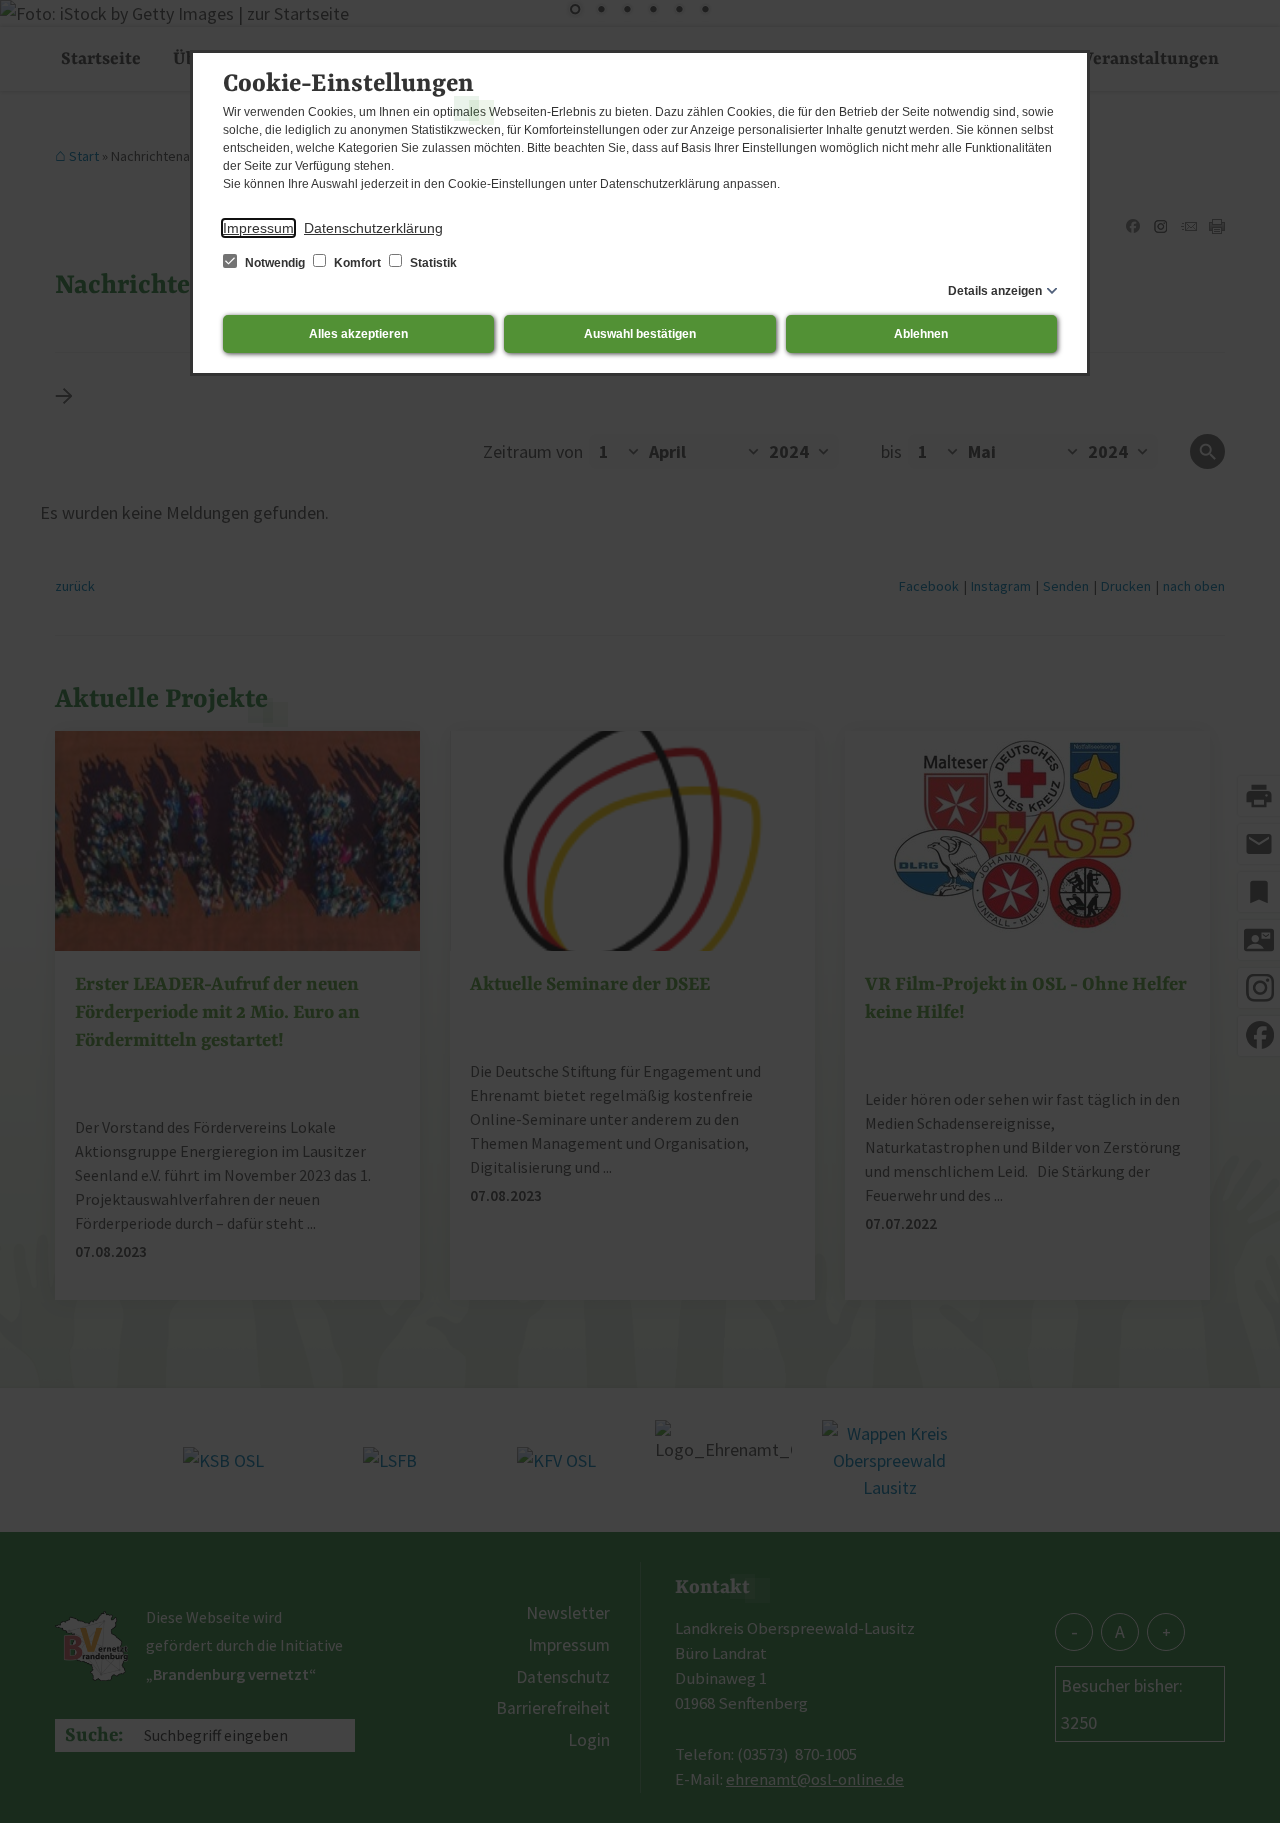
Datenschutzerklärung (373, 228)
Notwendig (275, 263)
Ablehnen (921, 334)
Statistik (432, 263)
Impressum (258, 228)
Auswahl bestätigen (640, 334)
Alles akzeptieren (358, 334)
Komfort (357, 263)
